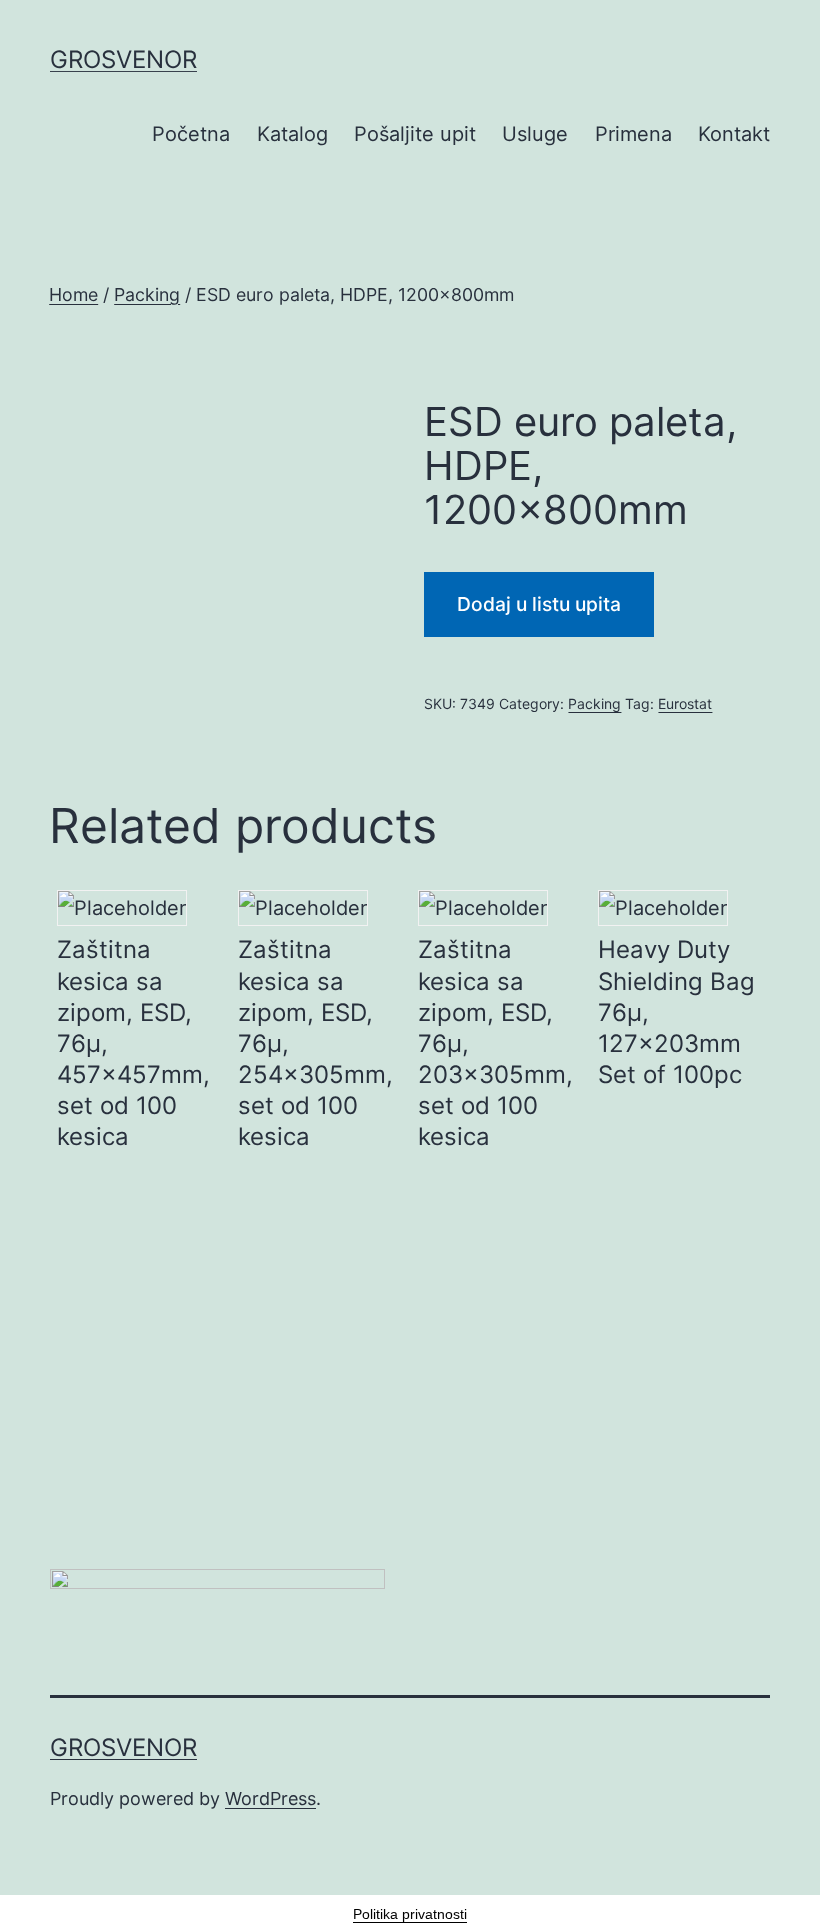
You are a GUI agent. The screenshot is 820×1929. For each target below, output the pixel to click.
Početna (191, 134)
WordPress (270, 1798)
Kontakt (734, 134)
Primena (633, 134)
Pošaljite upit (415, 134)
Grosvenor (123, 59)
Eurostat (685, 703)
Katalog (292, 134)
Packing (147, 294)
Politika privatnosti (410, 1914)
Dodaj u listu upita (539, 604)
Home (73, 294)
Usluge (535, 134)
